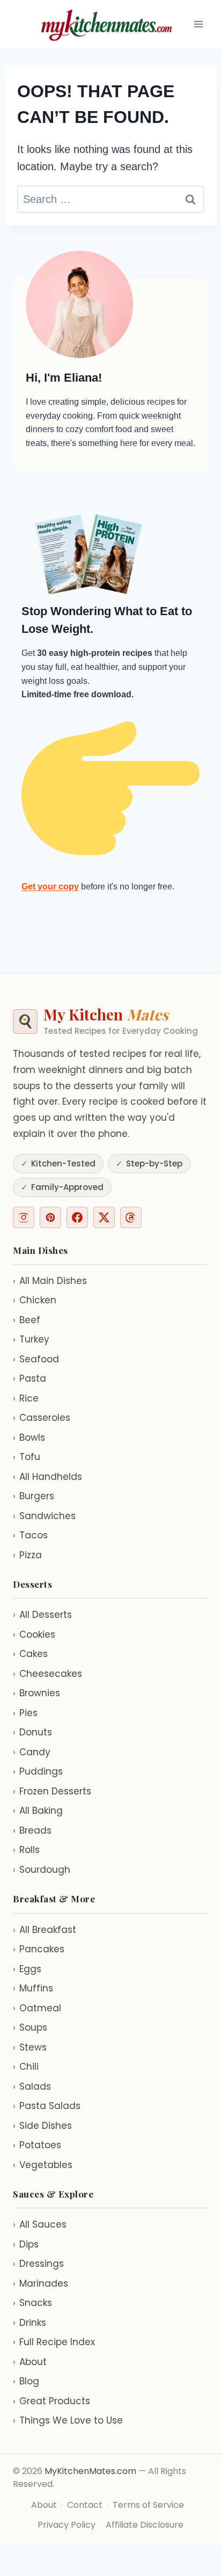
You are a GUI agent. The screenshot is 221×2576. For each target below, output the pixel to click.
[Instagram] (24, 1217)
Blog (26, 2381)
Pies (25, 1713)
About (30, 2362)
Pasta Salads (47, 2106)
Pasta (30, 1378)
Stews (30, 2047)
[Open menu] (198, 24)
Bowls (29, 1437)
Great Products (51, 2401)
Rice (26, 1398)
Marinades (40, 2283)
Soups (30, 2027)
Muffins (33, 1988)
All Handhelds (47, 1477)
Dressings (38, 2264)
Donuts (32, 1732)
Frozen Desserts (52, 1791)
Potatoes (37, 2145)
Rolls (26, 1850)
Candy (32, 1752)
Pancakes (39, 1949)
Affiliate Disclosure (145, 2525)
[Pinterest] (50, 1217)
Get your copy (50, 886)
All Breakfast (45, 1930)
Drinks (30, 2323)
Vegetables (43, 2165)
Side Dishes (42, 2126)
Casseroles (42, 1418)
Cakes (30, 1654)
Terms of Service (148, 2505)
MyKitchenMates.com (90, 2471)
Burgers (34, 1496)
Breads (32, 1830)
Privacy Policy (67, 2525)
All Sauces (40, 2224)
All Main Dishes (50, 1281)
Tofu (27, 1457)
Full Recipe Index (54, 2342)
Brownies (36, 1693)
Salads (32, 2086)
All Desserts (42, 1615)
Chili (26, 2067)
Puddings (38, 1771)
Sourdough (42, 1870)
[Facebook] (77, 1217)
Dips (26, 2244)
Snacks (32, 2303)
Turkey (31, 1339)
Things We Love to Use (68, 2420)
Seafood (36, 1359)
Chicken (35, 1300)
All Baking (38, 1811)
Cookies (34, 1634)
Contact (85, 2505)
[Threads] (131, 1217)
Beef (27, 1320)
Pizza (27, 1555)
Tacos (30, 1535)
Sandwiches (44, 1516)
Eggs (27, 1969)
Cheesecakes (47, 1674)
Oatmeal (37, 2008)
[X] (104, 1217)
